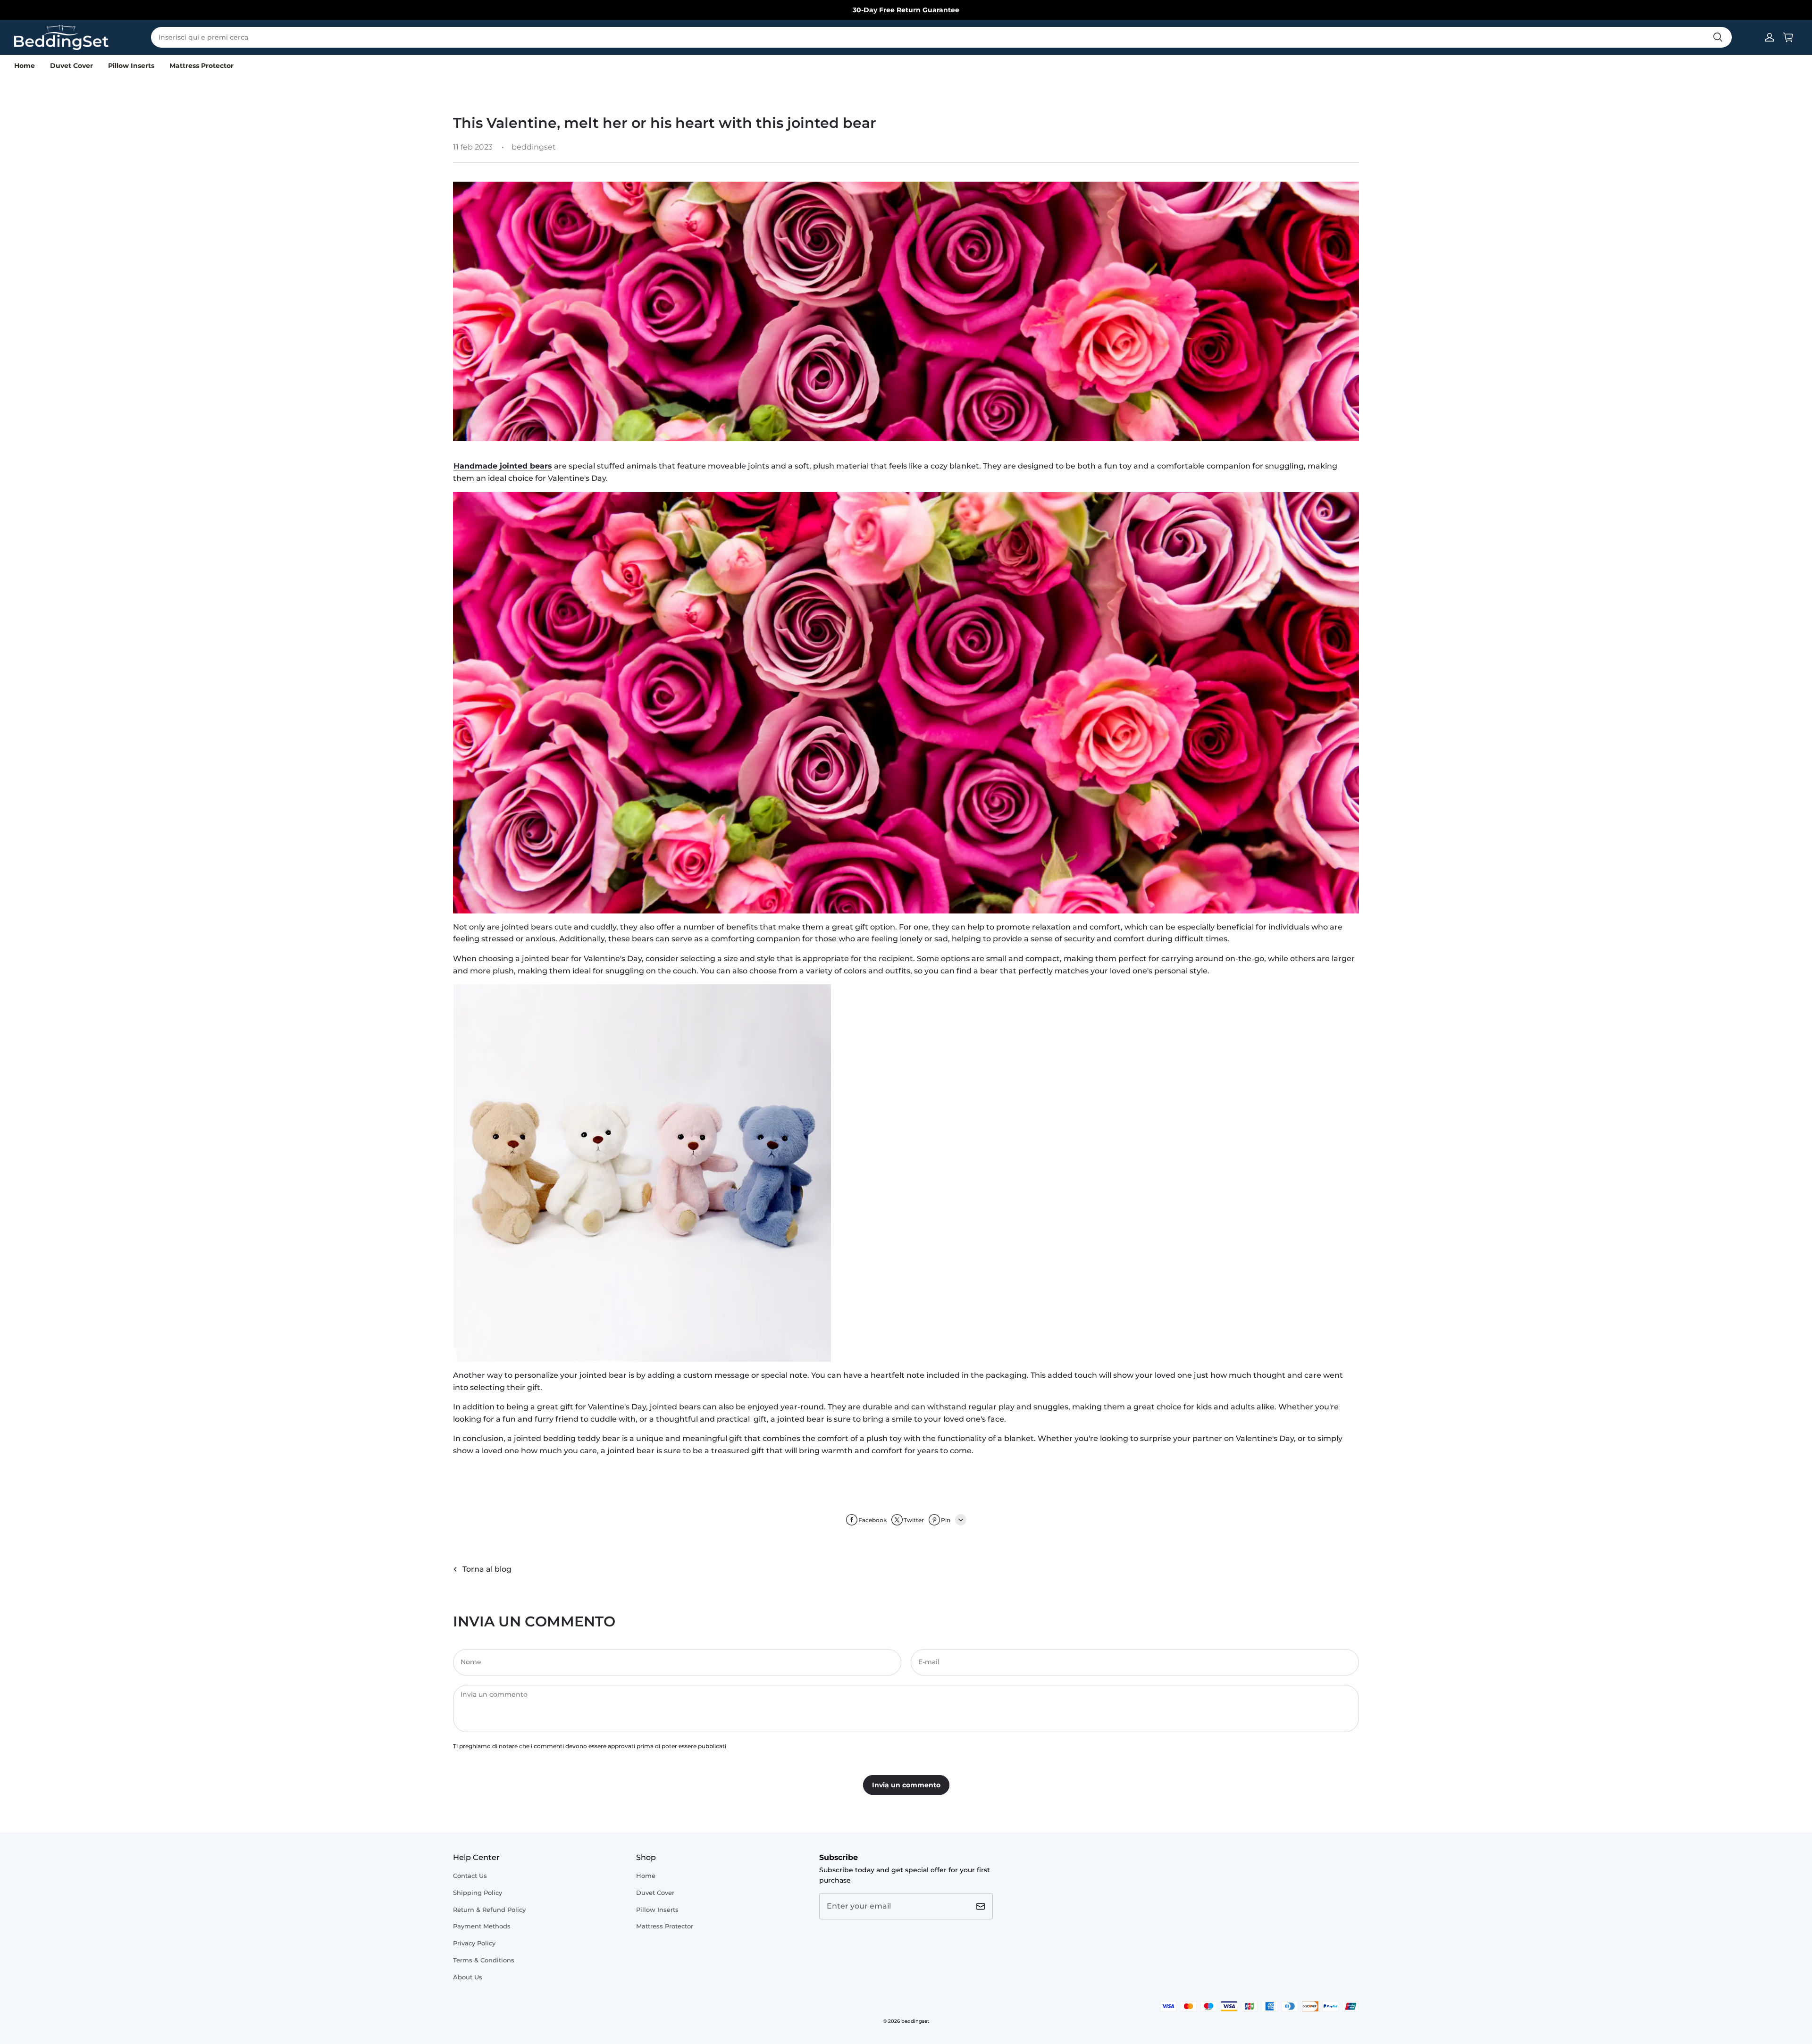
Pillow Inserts (131, 66)
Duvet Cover (71, 66)
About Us (468, 1977)
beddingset (915, 2021)
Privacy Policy (474, 1943)
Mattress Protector (201, 66)
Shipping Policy (478, 1893)
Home (25, 66)
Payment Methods (482, 1926)
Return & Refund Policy (489, 1910)
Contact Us (470, 1876)
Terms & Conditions (484, 1960)
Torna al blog (487, 1569)
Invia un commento (906, 1785)
